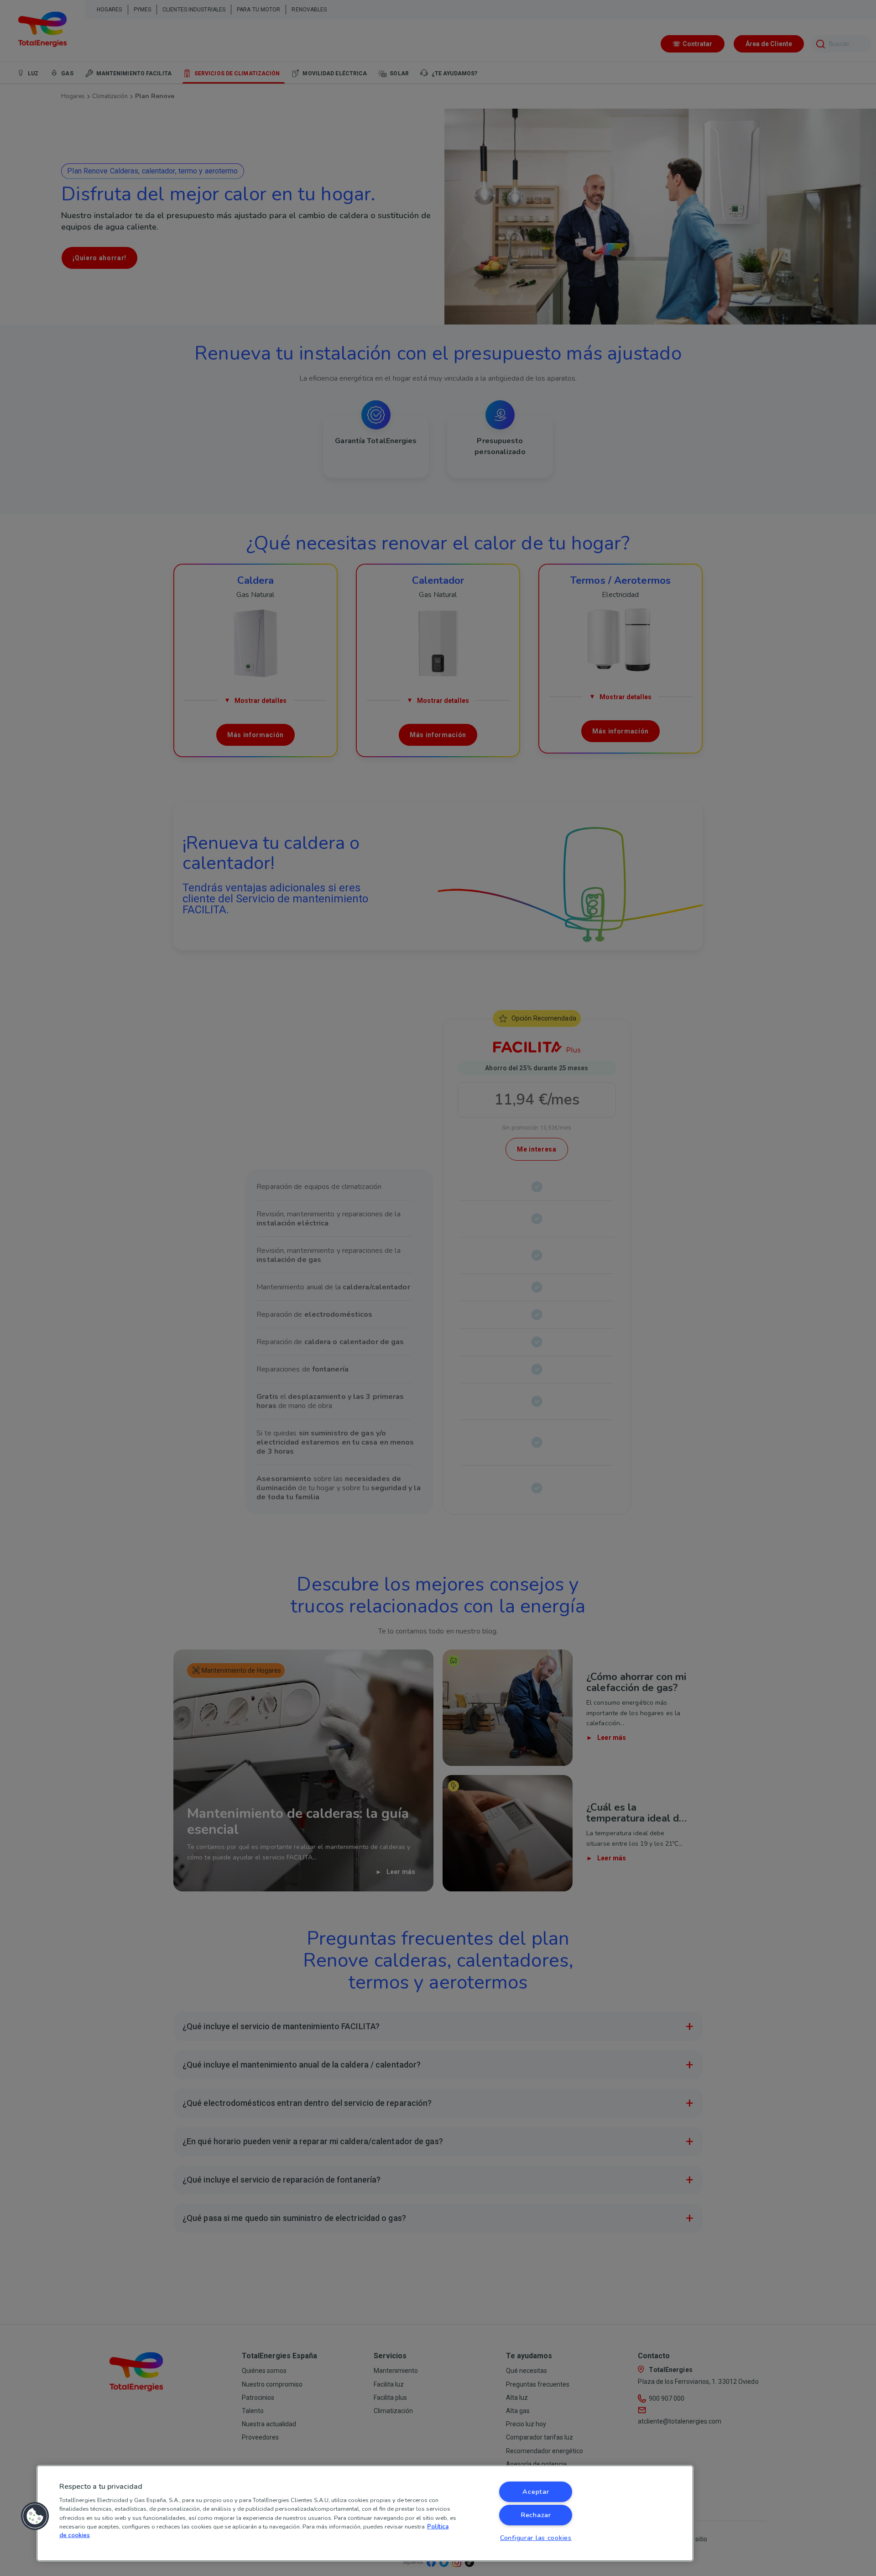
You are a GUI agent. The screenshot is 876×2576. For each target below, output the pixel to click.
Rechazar (536, 2515)
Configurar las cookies (536, 2538)
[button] (35, 2516)
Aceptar (536, 2492)
